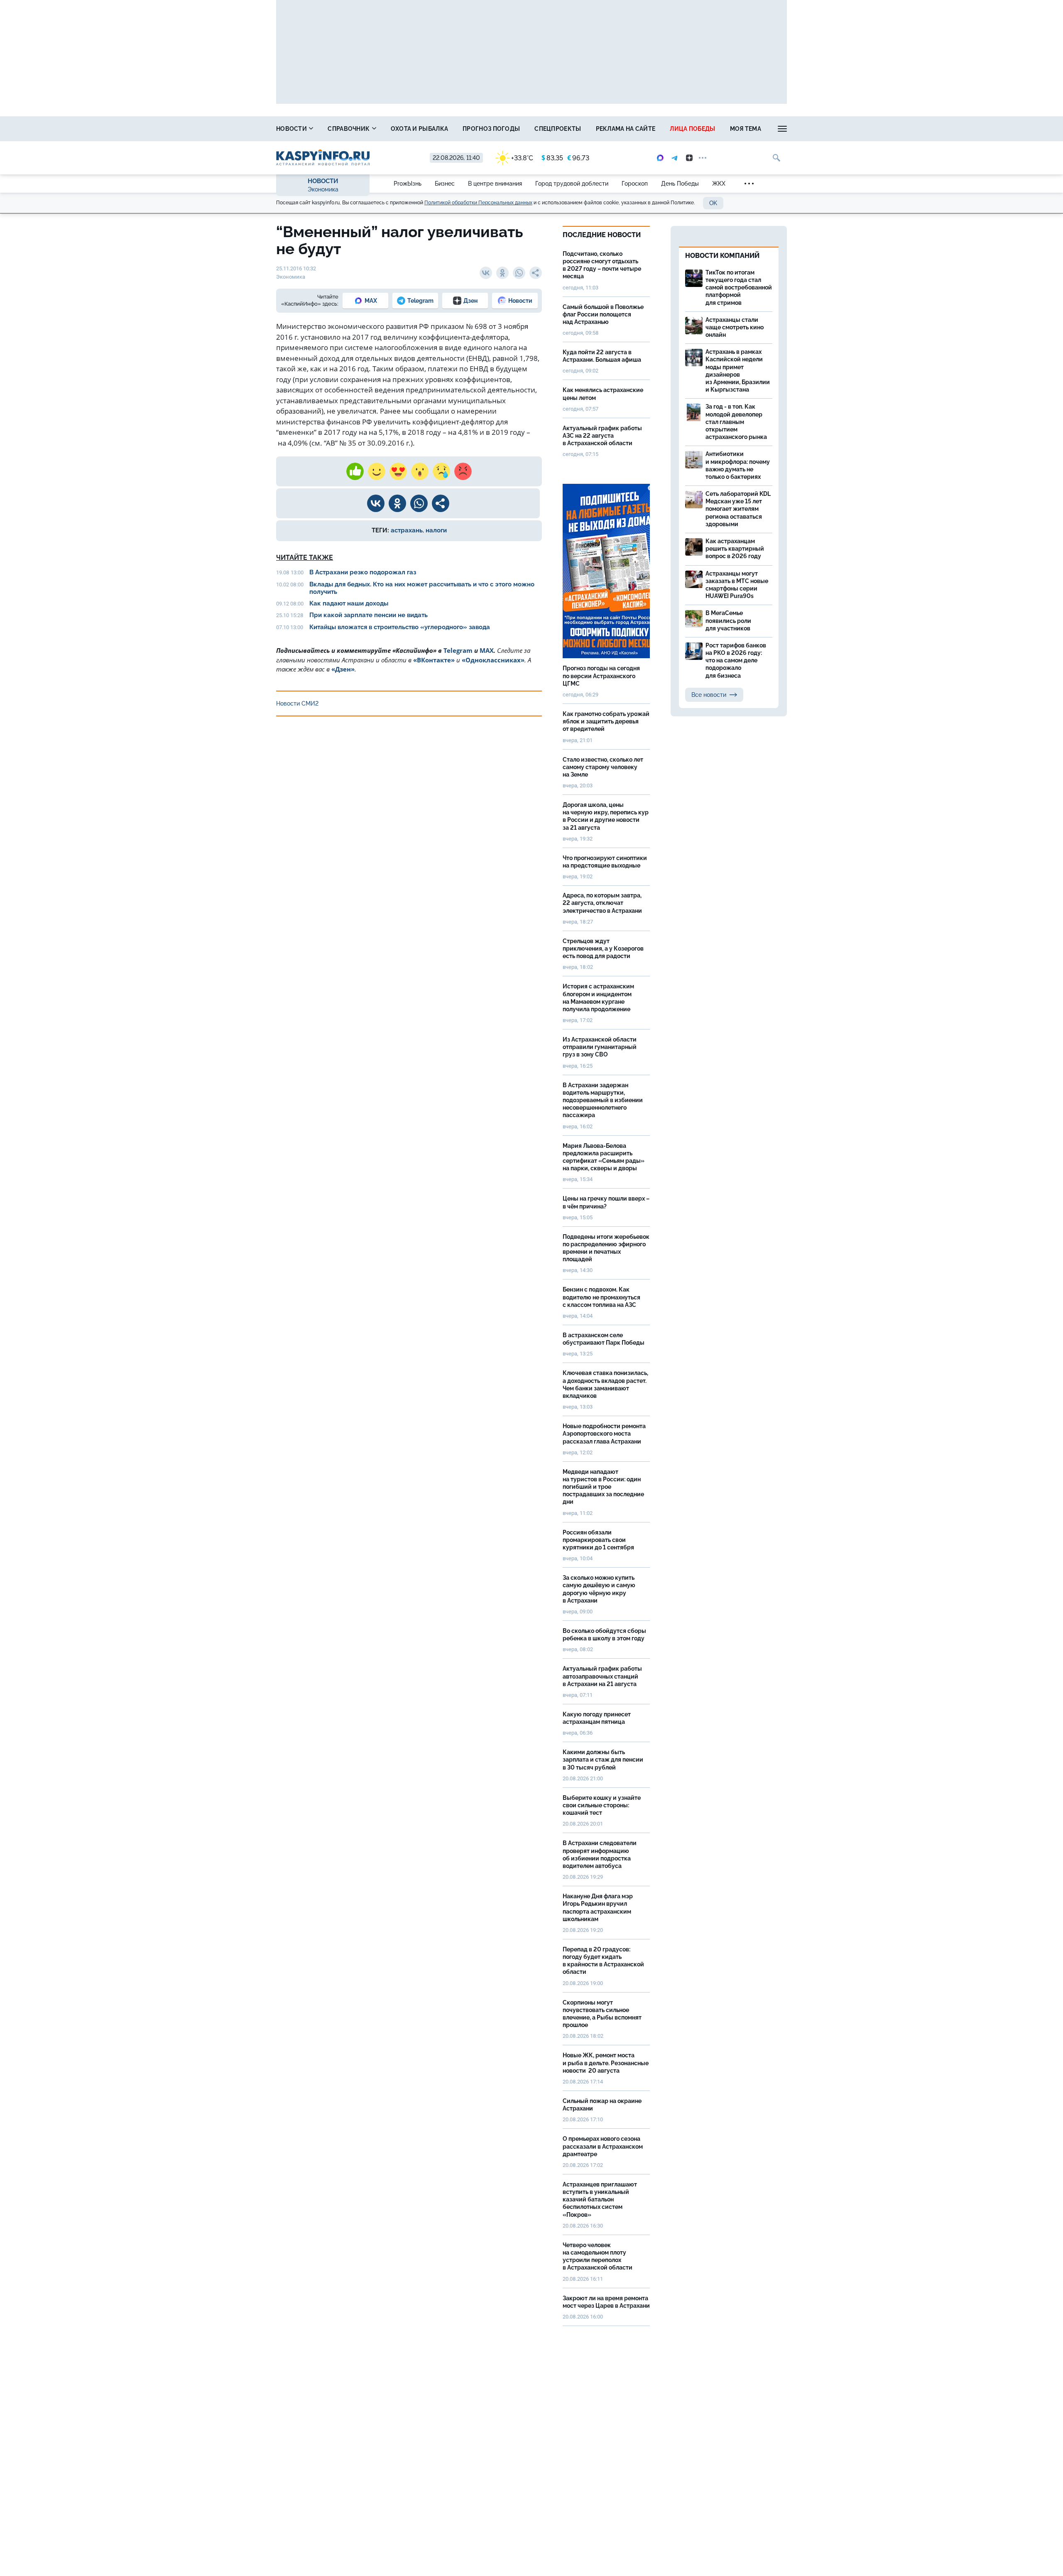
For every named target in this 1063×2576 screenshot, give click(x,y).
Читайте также (305, 558)
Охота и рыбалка (420, 129)
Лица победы (692, 129)
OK (713, 203)
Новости (292, 129)
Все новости (709, 695)
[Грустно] (441, 471)
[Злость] (463, 471)
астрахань (407, 530)
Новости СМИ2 (297, 703)
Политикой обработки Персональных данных (478, 203)
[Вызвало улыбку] (377, 471)
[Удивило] (420, 471)
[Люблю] (398, 471)
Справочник (349, 129)
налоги (436, 530)
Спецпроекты (558, 129)
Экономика (323, 189)
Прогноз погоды (491, 129)
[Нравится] (355, 471)
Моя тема (746, 129)
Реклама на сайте (626, 129)
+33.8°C (522, 158)
